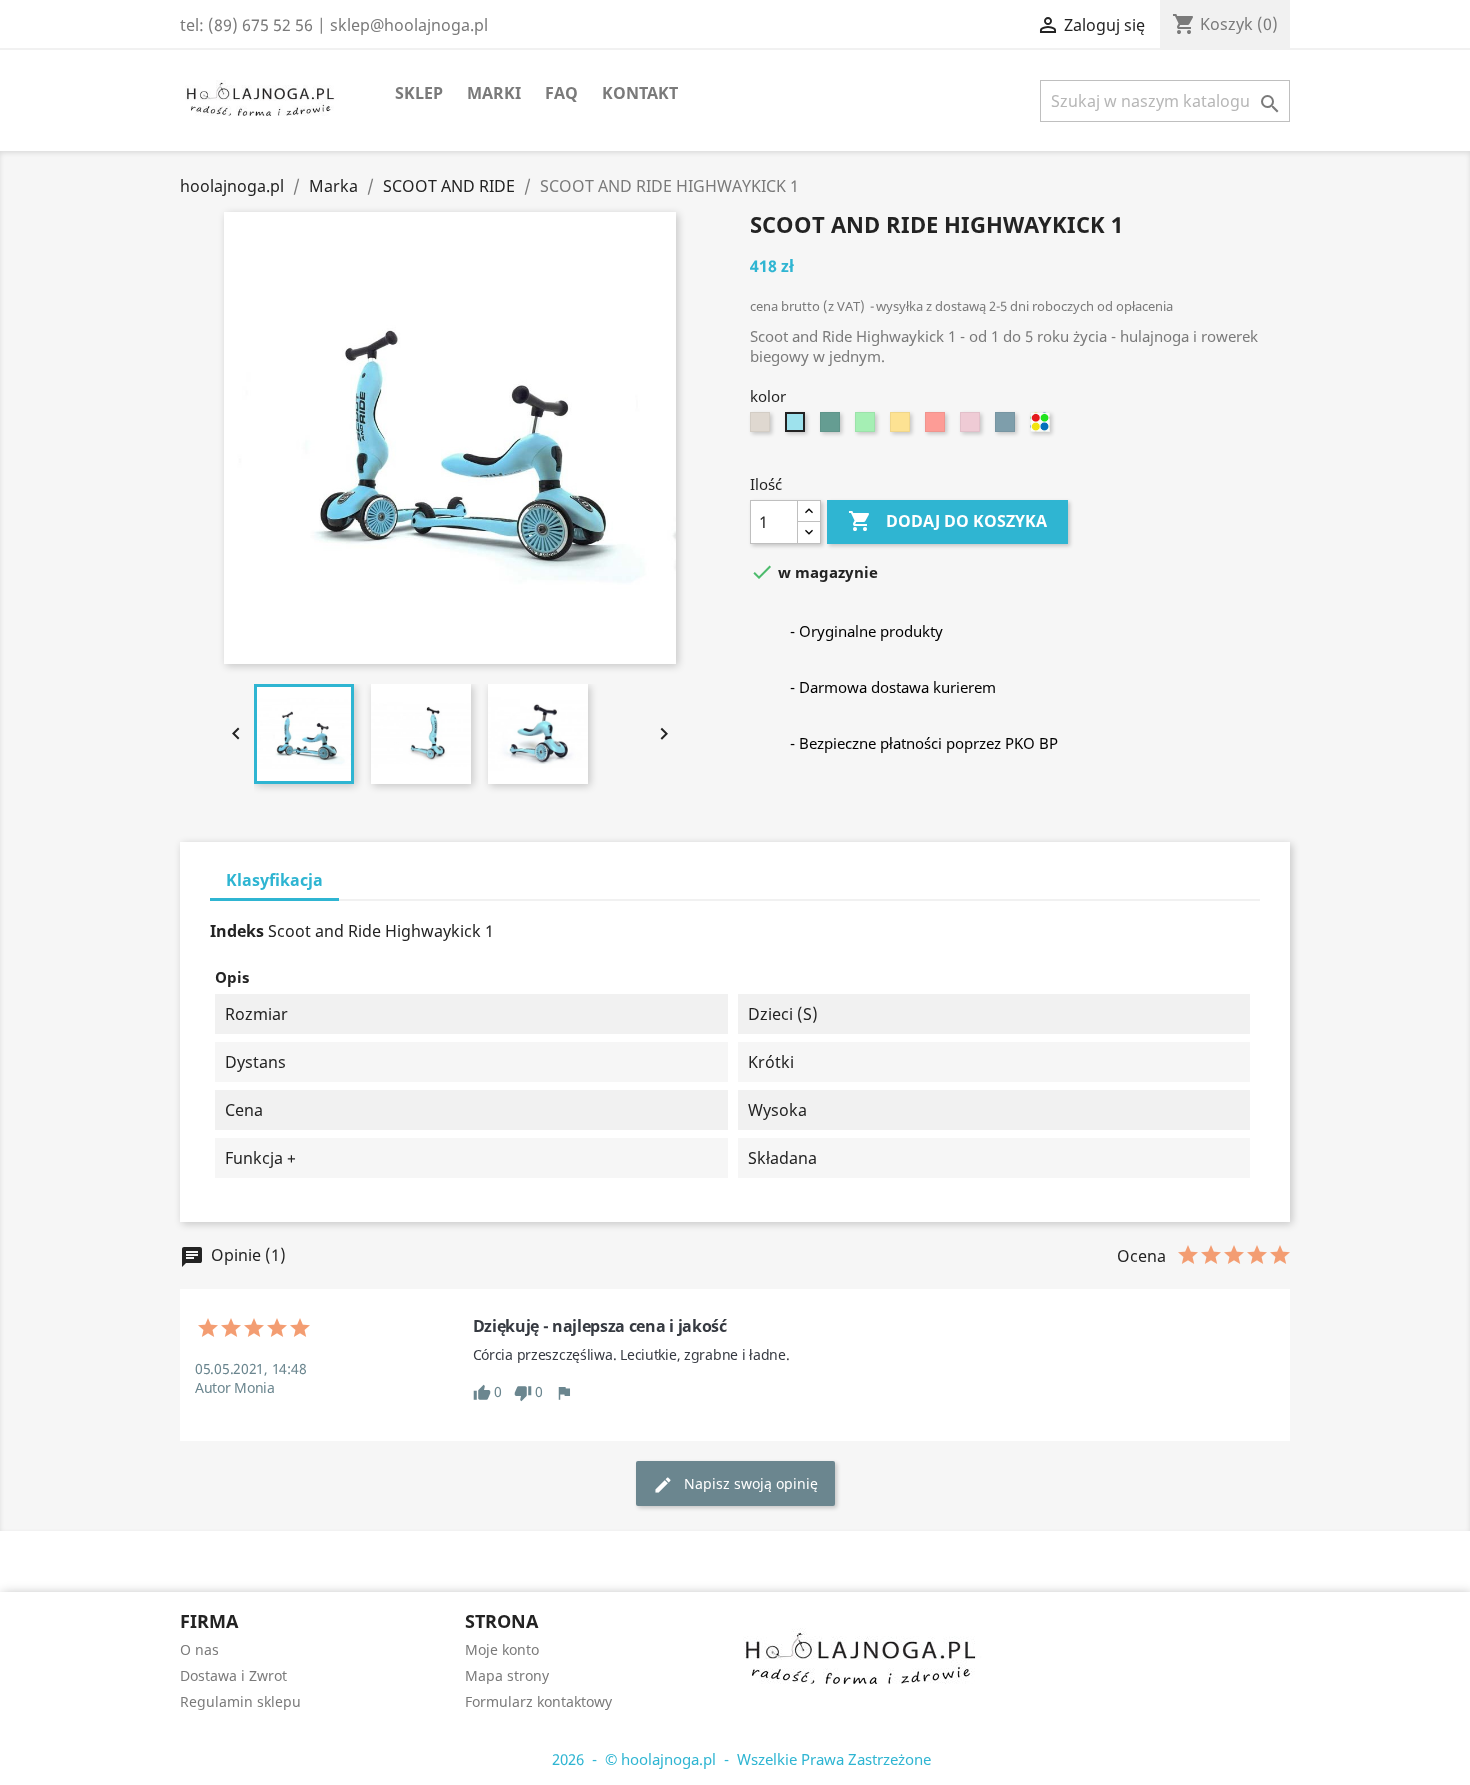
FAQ (561, 93)
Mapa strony (507, 1675)
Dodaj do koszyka (947, 521)
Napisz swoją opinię (735, 1484)
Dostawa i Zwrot (233, 1675)
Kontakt (640, 93)
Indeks (237, 931)
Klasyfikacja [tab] (274, 880)
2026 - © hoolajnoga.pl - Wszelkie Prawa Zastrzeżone (735, 1759)
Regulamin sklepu (240, 1701)
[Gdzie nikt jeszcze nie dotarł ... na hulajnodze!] (860, 1650)
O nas (199, 1649)
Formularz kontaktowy (538, 1701)
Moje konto (502, 1649)
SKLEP (419, 93)
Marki (494, 93)
